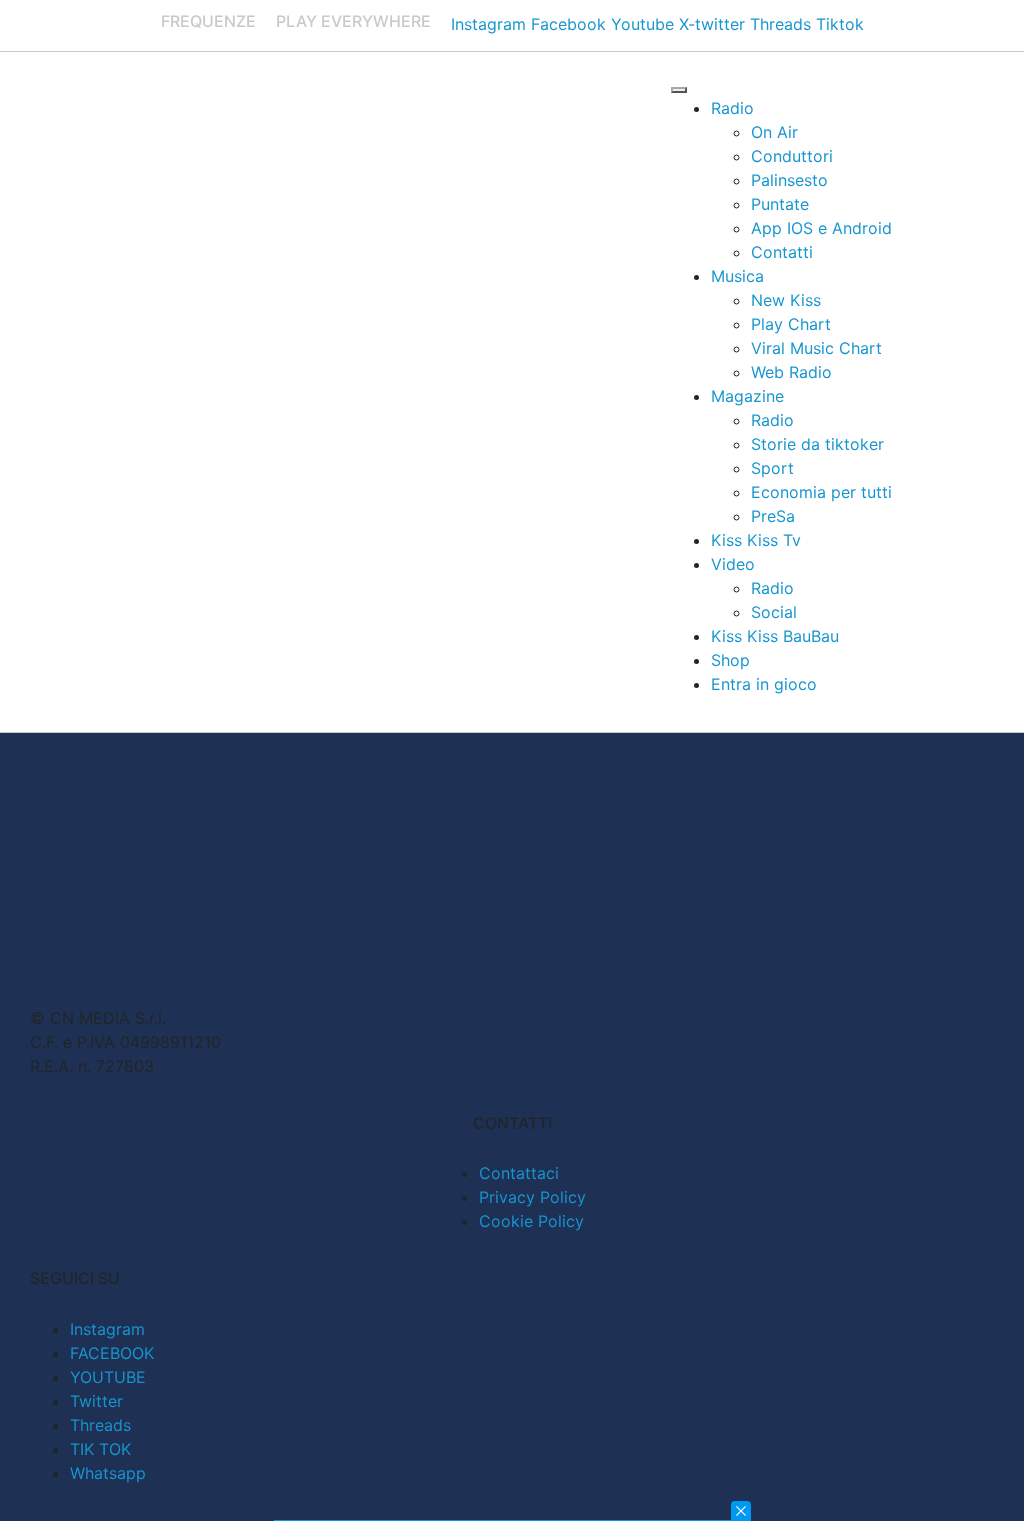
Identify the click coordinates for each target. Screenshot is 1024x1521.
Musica (737, 276)
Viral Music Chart (816, 348)
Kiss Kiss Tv (756, 540)
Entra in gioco (764, 684)
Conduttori (792, 156)
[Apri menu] (679, 90)
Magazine (747, 396)
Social (774, 612)
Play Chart (791, 324)
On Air (774, 132)
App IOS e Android (821, 228)
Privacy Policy (532, 1197)
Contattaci (519, 1173)
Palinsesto (789, 180)
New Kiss (786, 300)
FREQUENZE (208, 21)
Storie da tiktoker (817, 444)
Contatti (782, 252)
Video (733, 564)
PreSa (773, 516)
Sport (772, 468)
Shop (730, 660)
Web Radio (791, 372)
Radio (732, 108)
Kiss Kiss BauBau (775, 636)
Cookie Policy (531, 1221)
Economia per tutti (821, 492)
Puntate (780, 204)
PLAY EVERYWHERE (353, 21)
